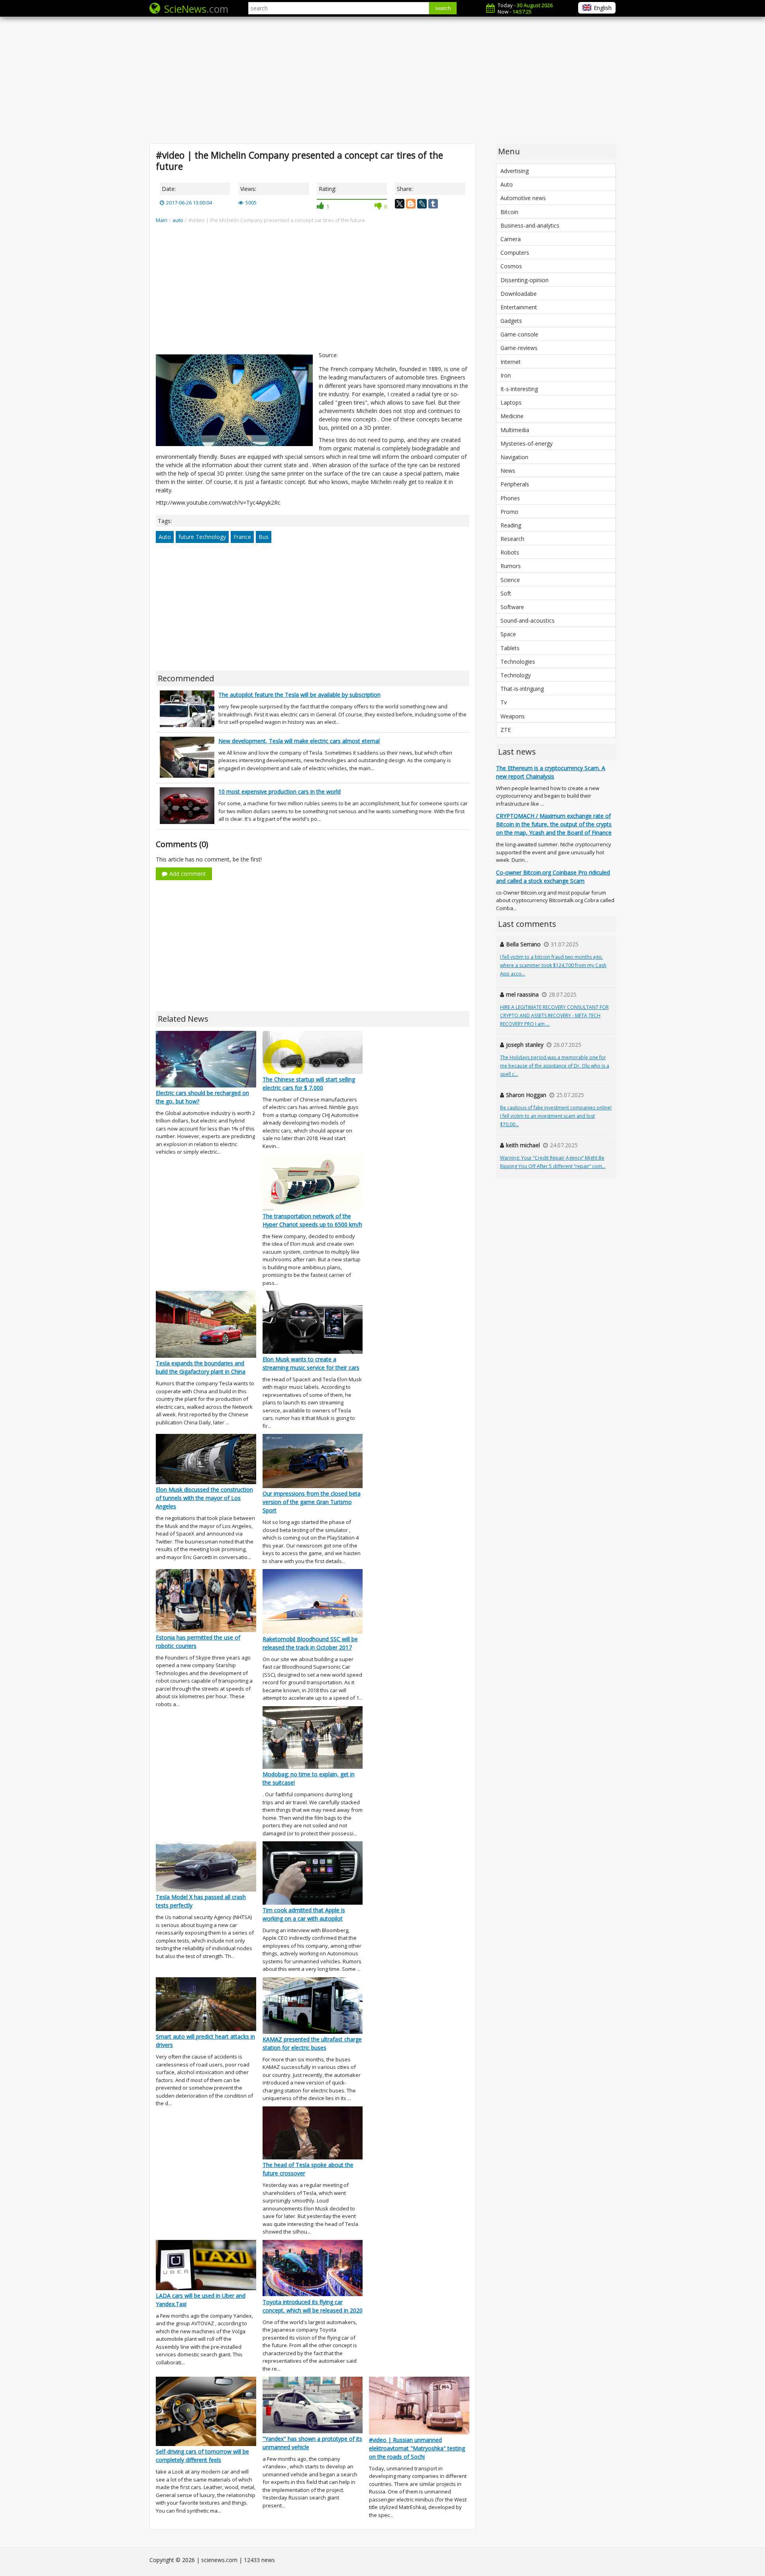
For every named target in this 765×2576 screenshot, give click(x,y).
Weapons (513, 716)
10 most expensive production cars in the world (280, 791)
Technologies (518, 662)
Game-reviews (519, 348)
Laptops (511, 402)
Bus (264, 537)
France (242, 537)
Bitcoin (509, 212)
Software (512, 607)
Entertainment (519, 307)
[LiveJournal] (422, 204)
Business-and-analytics (530, 225)
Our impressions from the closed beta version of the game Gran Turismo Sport (312, 1502)
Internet (511, 362)
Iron (506, 375)
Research (512, 539)
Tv (504, 702)
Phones (510, 498)
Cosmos (511, 266)
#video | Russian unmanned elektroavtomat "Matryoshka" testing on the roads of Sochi (417, 2448)
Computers (515, 253)
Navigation (514, 457)
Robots (510, 552)
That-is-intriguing (522, 689)
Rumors (511, 566)
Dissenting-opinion (525, 280)
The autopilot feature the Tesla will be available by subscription (299, 695)
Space (508, 634)
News (508, 471)
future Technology (202, 537)
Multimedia (515, 430)
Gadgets (511, 321)
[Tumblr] (433, 204)
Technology (516, 675)
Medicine (512, 416)
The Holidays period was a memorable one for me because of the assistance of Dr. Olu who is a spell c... (555, 1066)
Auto (165, 537)
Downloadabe (519, 294)
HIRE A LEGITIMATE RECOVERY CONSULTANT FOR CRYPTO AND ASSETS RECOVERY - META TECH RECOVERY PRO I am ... (554, 1016)
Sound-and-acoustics (528, 620)
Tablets (510, 648)
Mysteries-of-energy (527, 443)
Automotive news (523, 198)
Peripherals (515, 484)
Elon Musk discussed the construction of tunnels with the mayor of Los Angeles (204, 1498)
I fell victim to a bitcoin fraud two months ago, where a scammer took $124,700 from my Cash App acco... (553, 965)
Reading (511, 525)
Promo (509, 512)
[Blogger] (411, 204)
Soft (506, 593)
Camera (511, 239)
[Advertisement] (382, 80)
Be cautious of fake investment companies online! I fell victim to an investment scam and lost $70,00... (556, 1116)
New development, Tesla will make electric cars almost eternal (299, 741)
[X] (400, 204)
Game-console (519, 334)
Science (510, 580)
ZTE (506, 730)
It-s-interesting (519, 389)
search (443, 8)
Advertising (515, 171)
